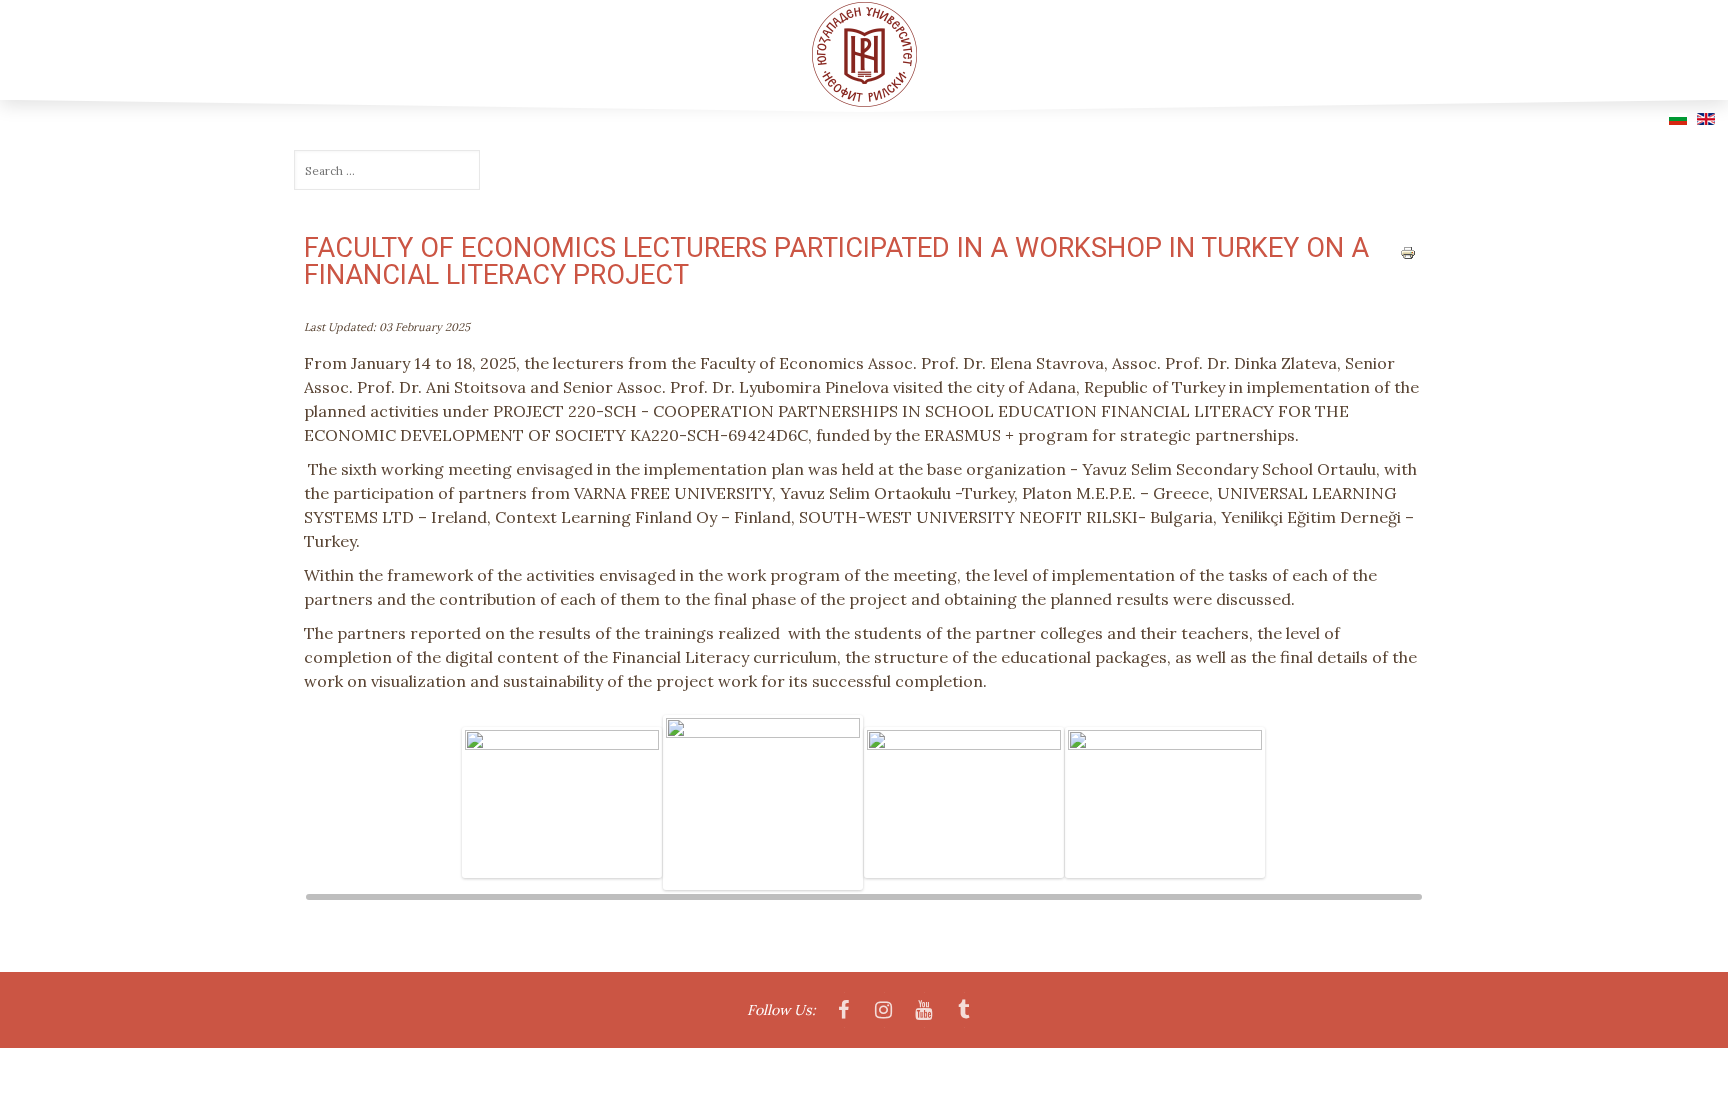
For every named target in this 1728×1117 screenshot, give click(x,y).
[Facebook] (844, 1011)
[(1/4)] (562, 803)
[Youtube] (924, 1011)
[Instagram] (884, 1011)
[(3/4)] (964, 803)
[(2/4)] (763, 802)
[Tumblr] (964, 1011)
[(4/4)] (1165, 803)
